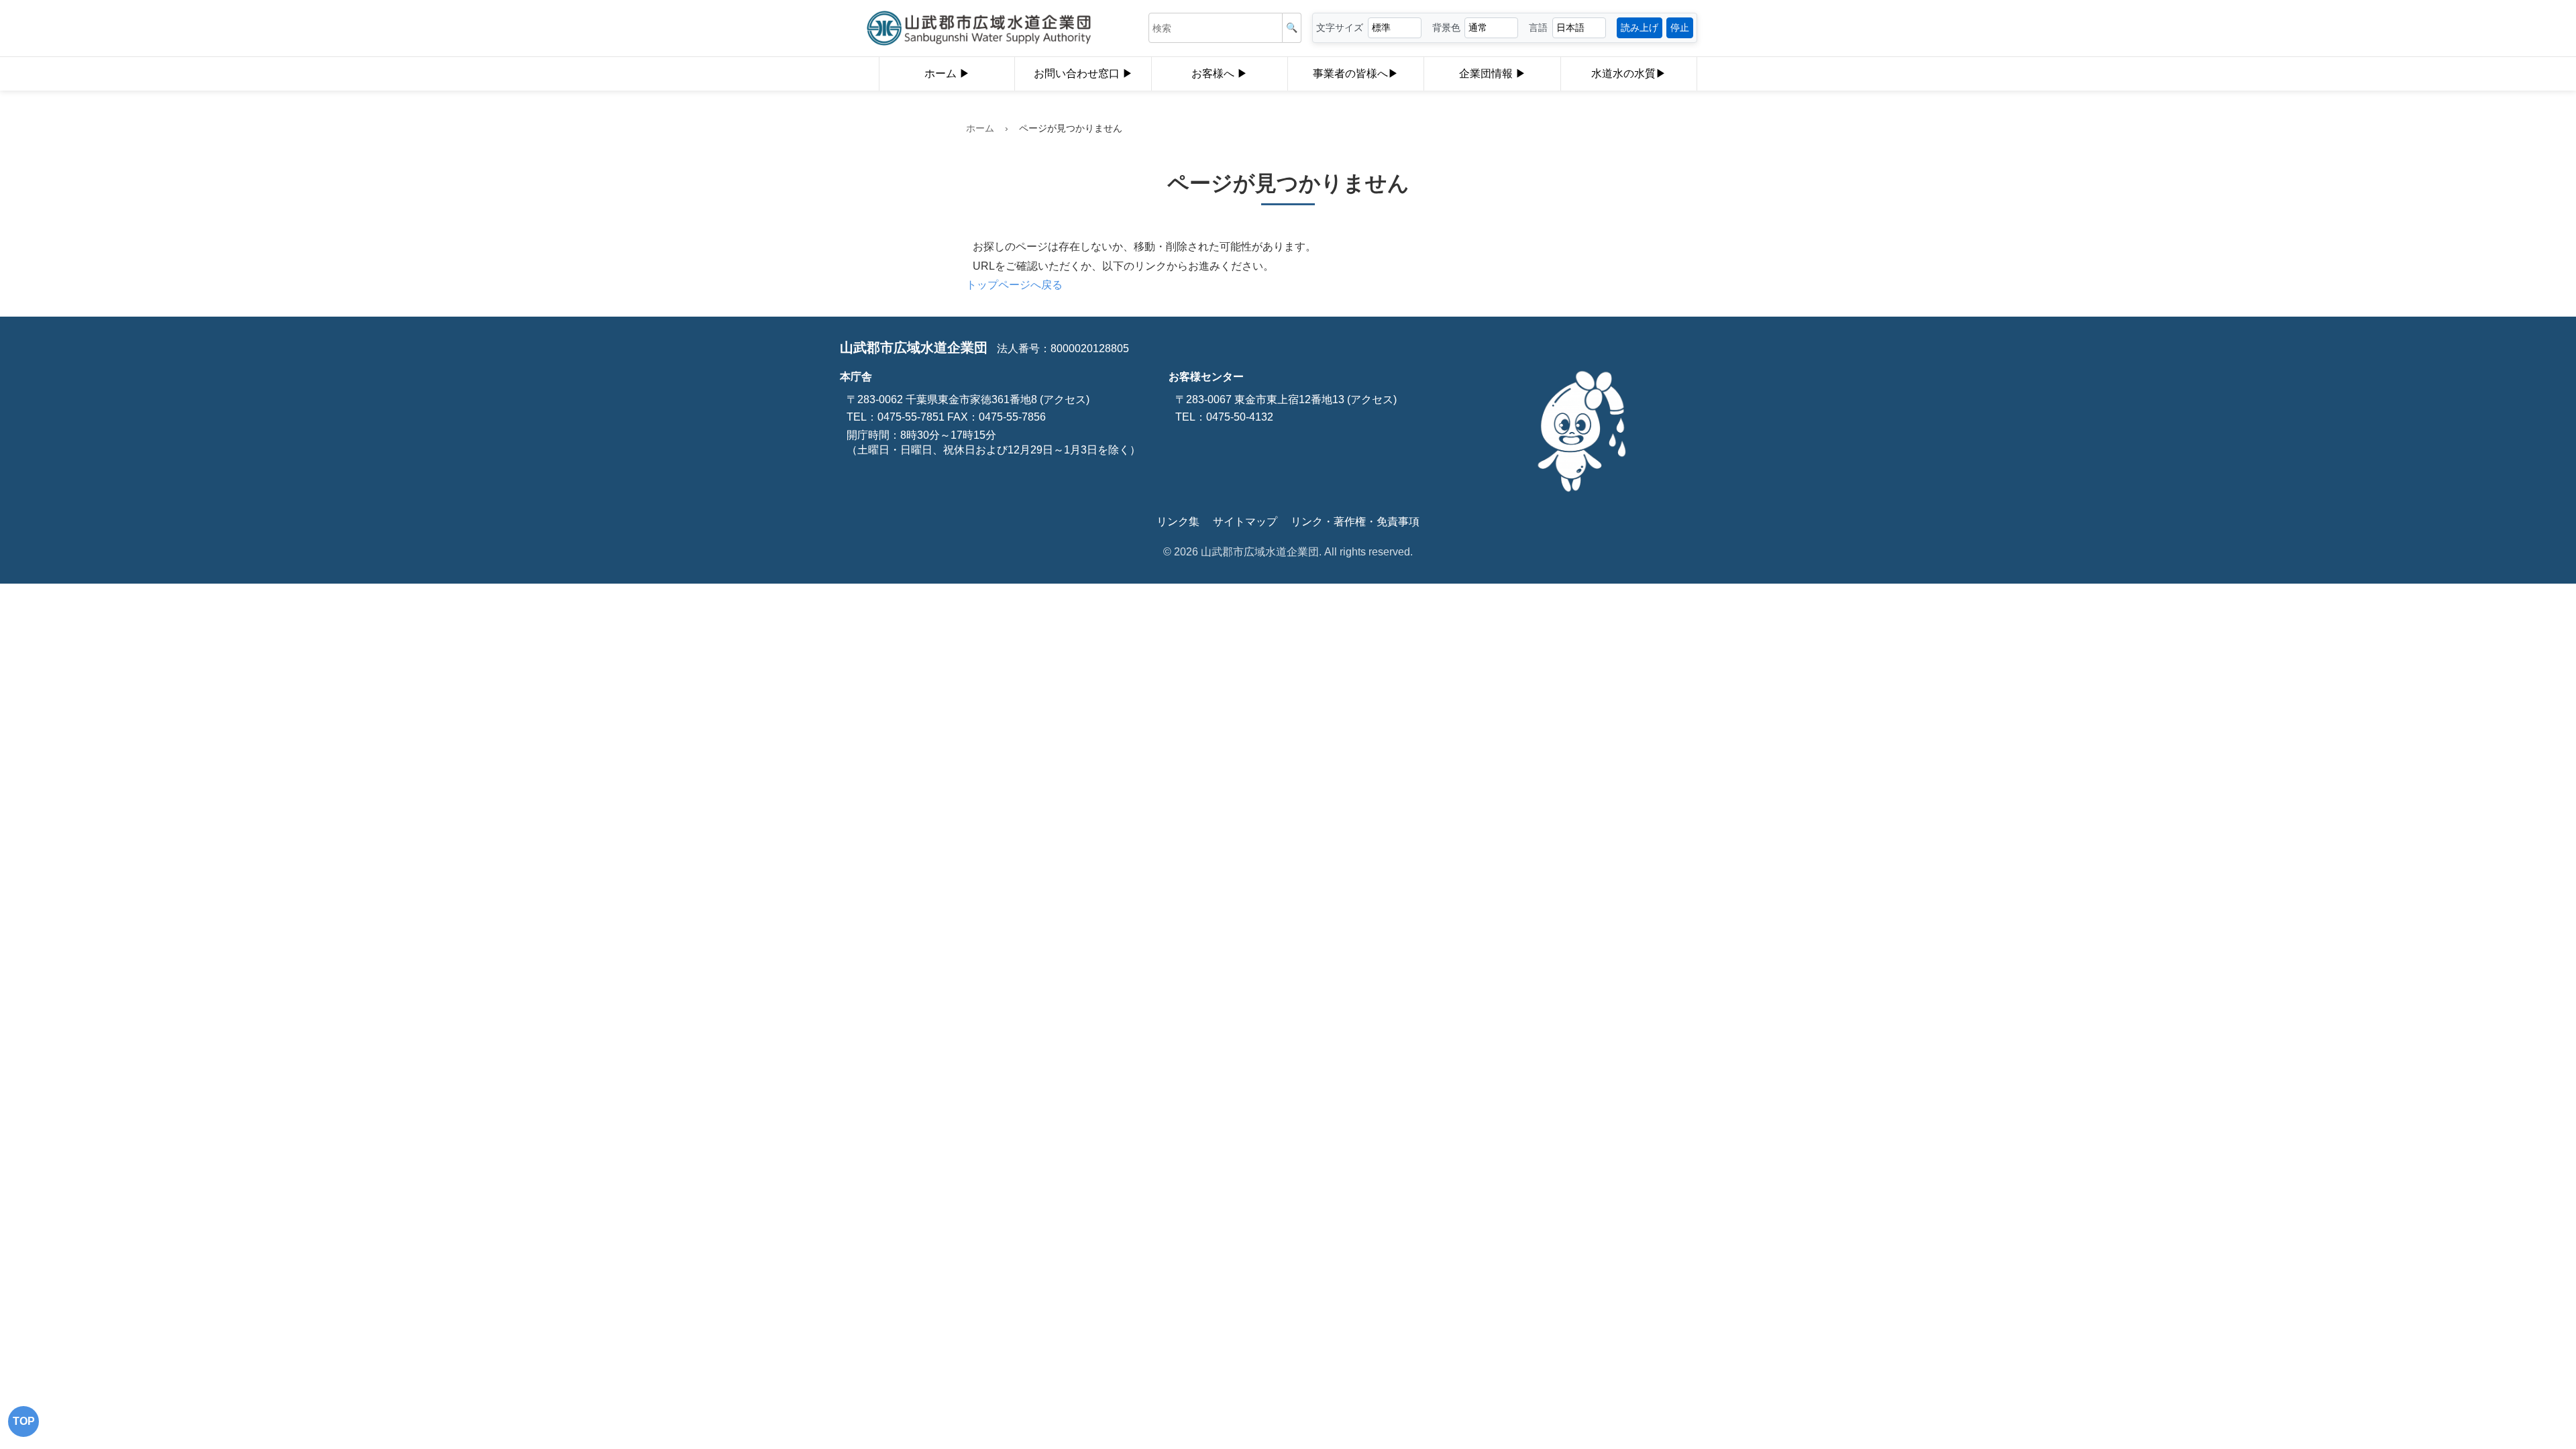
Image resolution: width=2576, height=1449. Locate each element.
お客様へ (1214, 73)
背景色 (1446, 28)
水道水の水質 (1623, 73)
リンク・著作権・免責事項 (1355, 522)
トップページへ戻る (1014, 285)
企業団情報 (1487, 73)
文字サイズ (1340, 28)
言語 (1538, 28)
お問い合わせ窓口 (1078, 73)
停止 (1680, 28)
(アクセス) (1063, 399)
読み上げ (1640, 28)
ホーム (942, 73)
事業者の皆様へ (1350, 73)
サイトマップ (1245, 522)
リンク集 (1178, 522)
